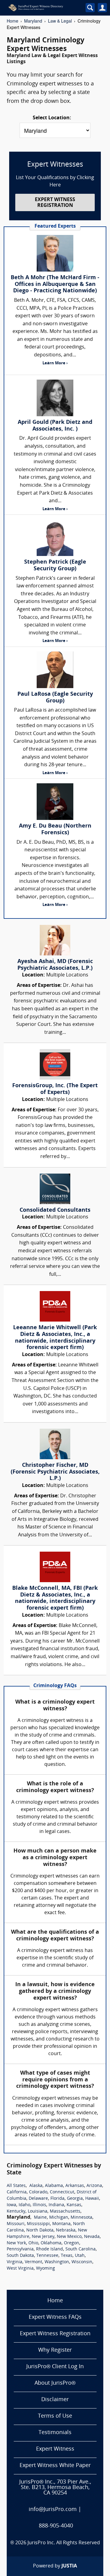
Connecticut (62, 2192)
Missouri (16, 2224)
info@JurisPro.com (53, 2510)
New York (16, 2243)
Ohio (33, 2243)
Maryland (33, 21)
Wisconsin (82, 2262)
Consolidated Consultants (55, 1210)
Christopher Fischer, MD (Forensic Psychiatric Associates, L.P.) (55, 1472)
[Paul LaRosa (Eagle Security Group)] (55, 670)
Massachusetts (65, 2212)
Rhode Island (50, 2249)
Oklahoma (51, 2243)
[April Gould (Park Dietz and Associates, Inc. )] (55, 398)
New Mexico (69, 2237)
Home (13, 21)
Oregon (71, 2243)
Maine (40, 2218)
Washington (57, 2262)
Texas (67, 2256)
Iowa (11, 2205)
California (17, 2192)
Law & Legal (60, 21)
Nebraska (66, 2230)
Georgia (75, 2199)
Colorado (38, 2192)
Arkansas (75, 2186)
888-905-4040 (56, 2526)
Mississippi (38, 2224)
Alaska (36, 2186)
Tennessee (47, 2256)
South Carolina (81, 2249)
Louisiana (38, 2212)
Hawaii (92, 2199)
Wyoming (46, 2269)
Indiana (56, 2205)
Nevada (92, 2237)
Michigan (59, 2218)
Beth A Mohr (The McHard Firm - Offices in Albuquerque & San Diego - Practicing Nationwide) (55, 284)
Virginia (15, 2262)
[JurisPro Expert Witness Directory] (42, 8)
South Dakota (20, 2256)
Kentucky (16, 2212)
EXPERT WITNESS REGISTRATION (55, 203)
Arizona (94, 2186)
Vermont (33, 2262)
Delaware (38, 2199)
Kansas (74, 2205)
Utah (80, 2256)
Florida (57, 2199)
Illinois (39, 2205)
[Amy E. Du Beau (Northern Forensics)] (55, 802)
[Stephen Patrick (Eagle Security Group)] (55, 538)
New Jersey (43, 2237)
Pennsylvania (20, 2249)
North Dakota (40, 2230)
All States (16, 2186)
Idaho (24, 2205)
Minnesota (81, 2218)
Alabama (54, 2186)
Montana (61, 2224)
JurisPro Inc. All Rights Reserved (64, 2543)
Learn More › (55, 363)
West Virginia (20, 2269)
